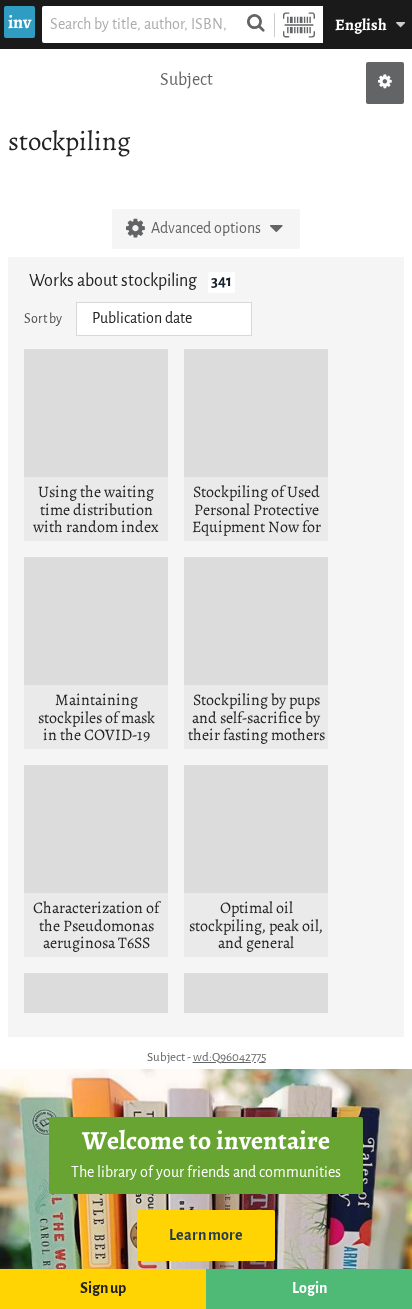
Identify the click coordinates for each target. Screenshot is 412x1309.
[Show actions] (385, 83)
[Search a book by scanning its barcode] (299, 24)
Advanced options (206, 228)
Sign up (103, 1288)
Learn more (206, 1235)
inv (19, 22)
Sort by (43, 318)
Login (309, 1288)
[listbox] (164, 319)
